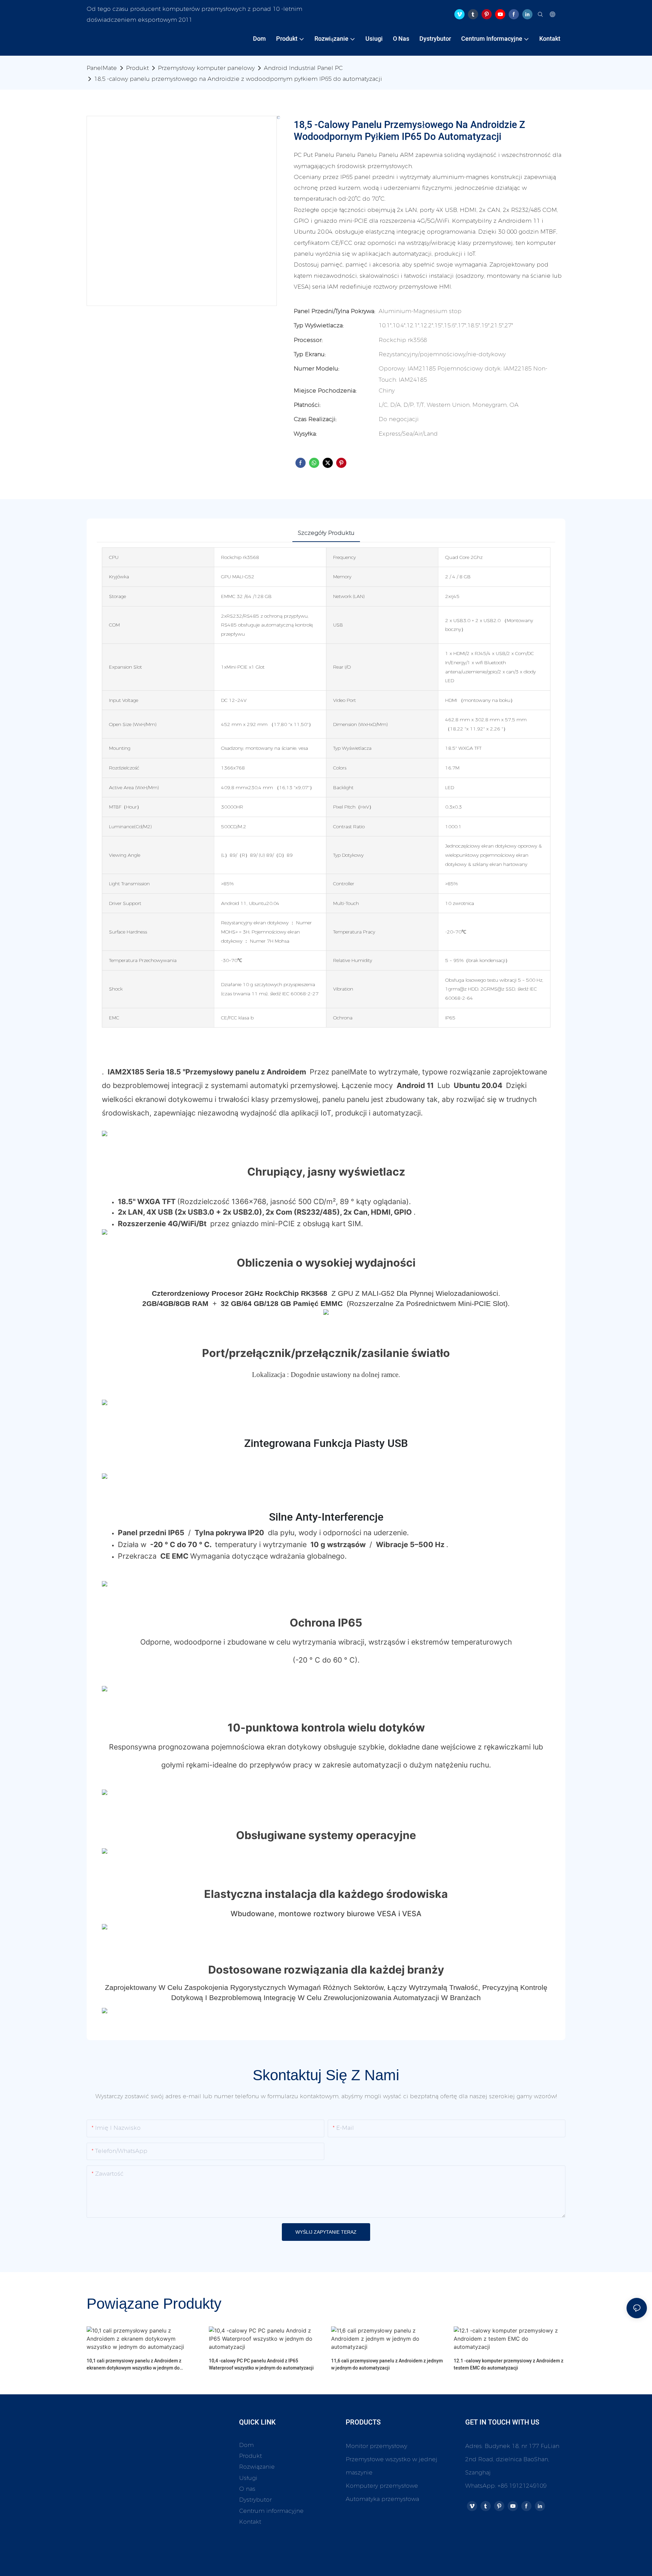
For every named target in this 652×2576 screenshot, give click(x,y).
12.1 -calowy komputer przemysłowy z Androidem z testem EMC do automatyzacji (509, 2364)
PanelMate (102, 68)
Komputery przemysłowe (382, 2486)
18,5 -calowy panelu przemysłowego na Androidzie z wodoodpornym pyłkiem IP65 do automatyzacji (238, 79)
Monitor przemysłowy (376, 2446)
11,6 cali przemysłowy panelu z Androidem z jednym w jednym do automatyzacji (387, 2364)
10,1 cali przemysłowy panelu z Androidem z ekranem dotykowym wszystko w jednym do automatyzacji (134, 2364)
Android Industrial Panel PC (303, 68)
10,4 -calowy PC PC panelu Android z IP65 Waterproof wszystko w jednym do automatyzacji (261, 2364)
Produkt (137, 68)
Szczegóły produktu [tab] (326, 533)
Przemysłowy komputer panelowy (206, 68)
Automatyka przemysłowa (382, 2499)
